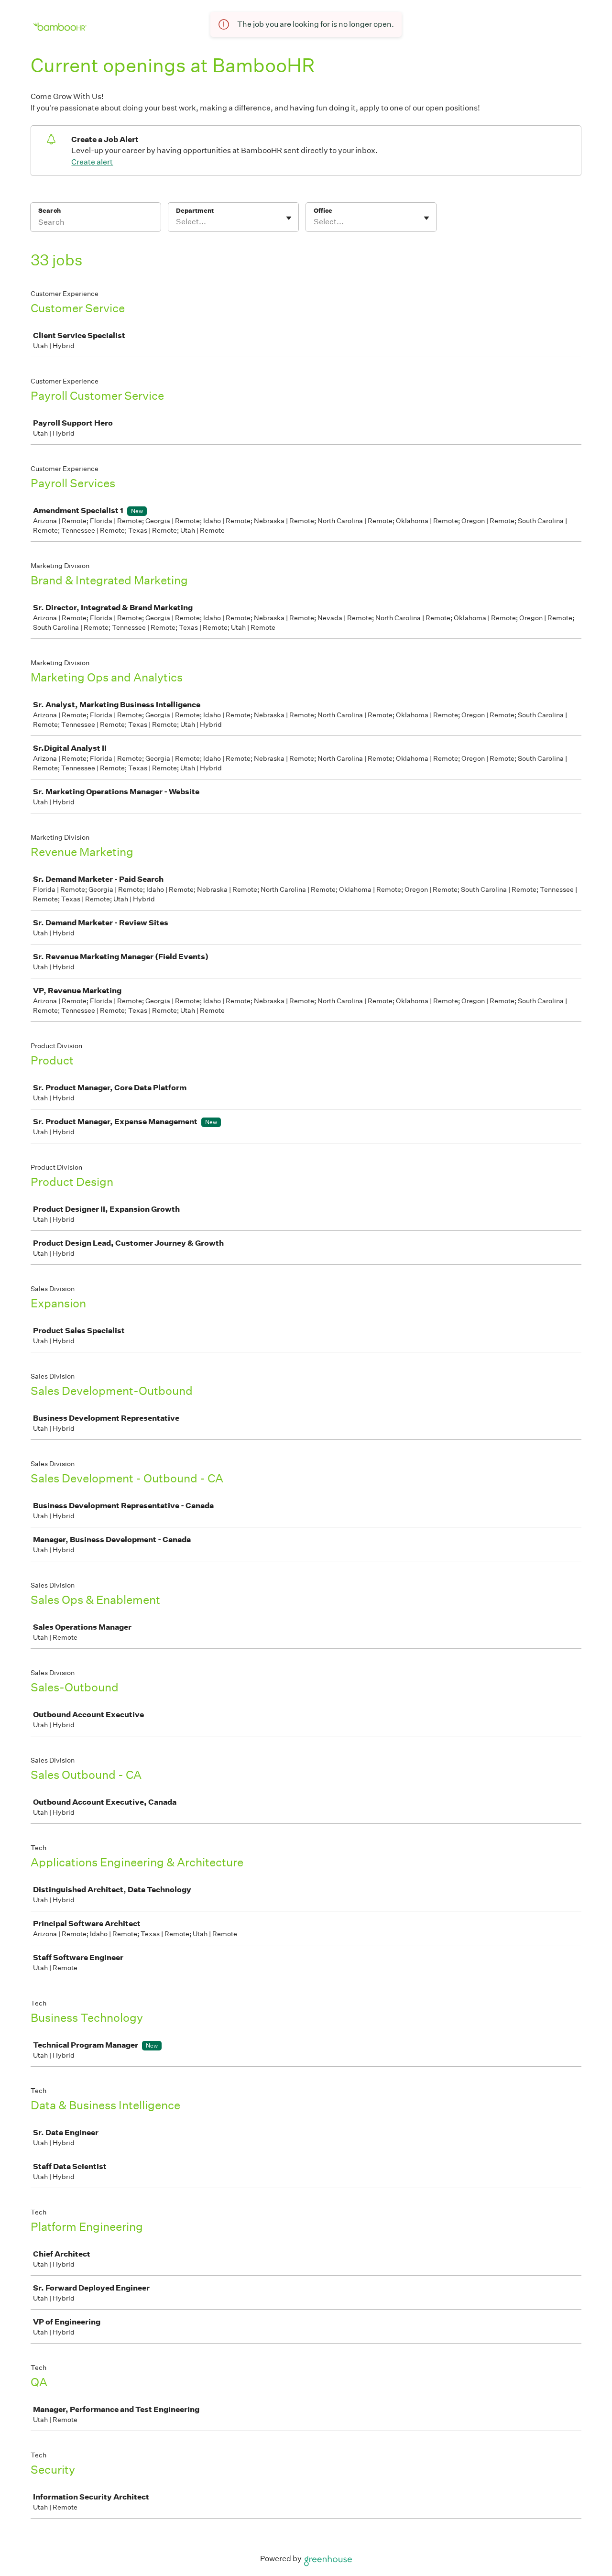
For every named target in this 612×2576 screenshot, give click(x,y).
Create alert (92, 162)
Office (323, 211)
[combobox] (177, 222)
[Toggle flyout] (289, 218)
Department (195, 211)
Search (49, 211)
